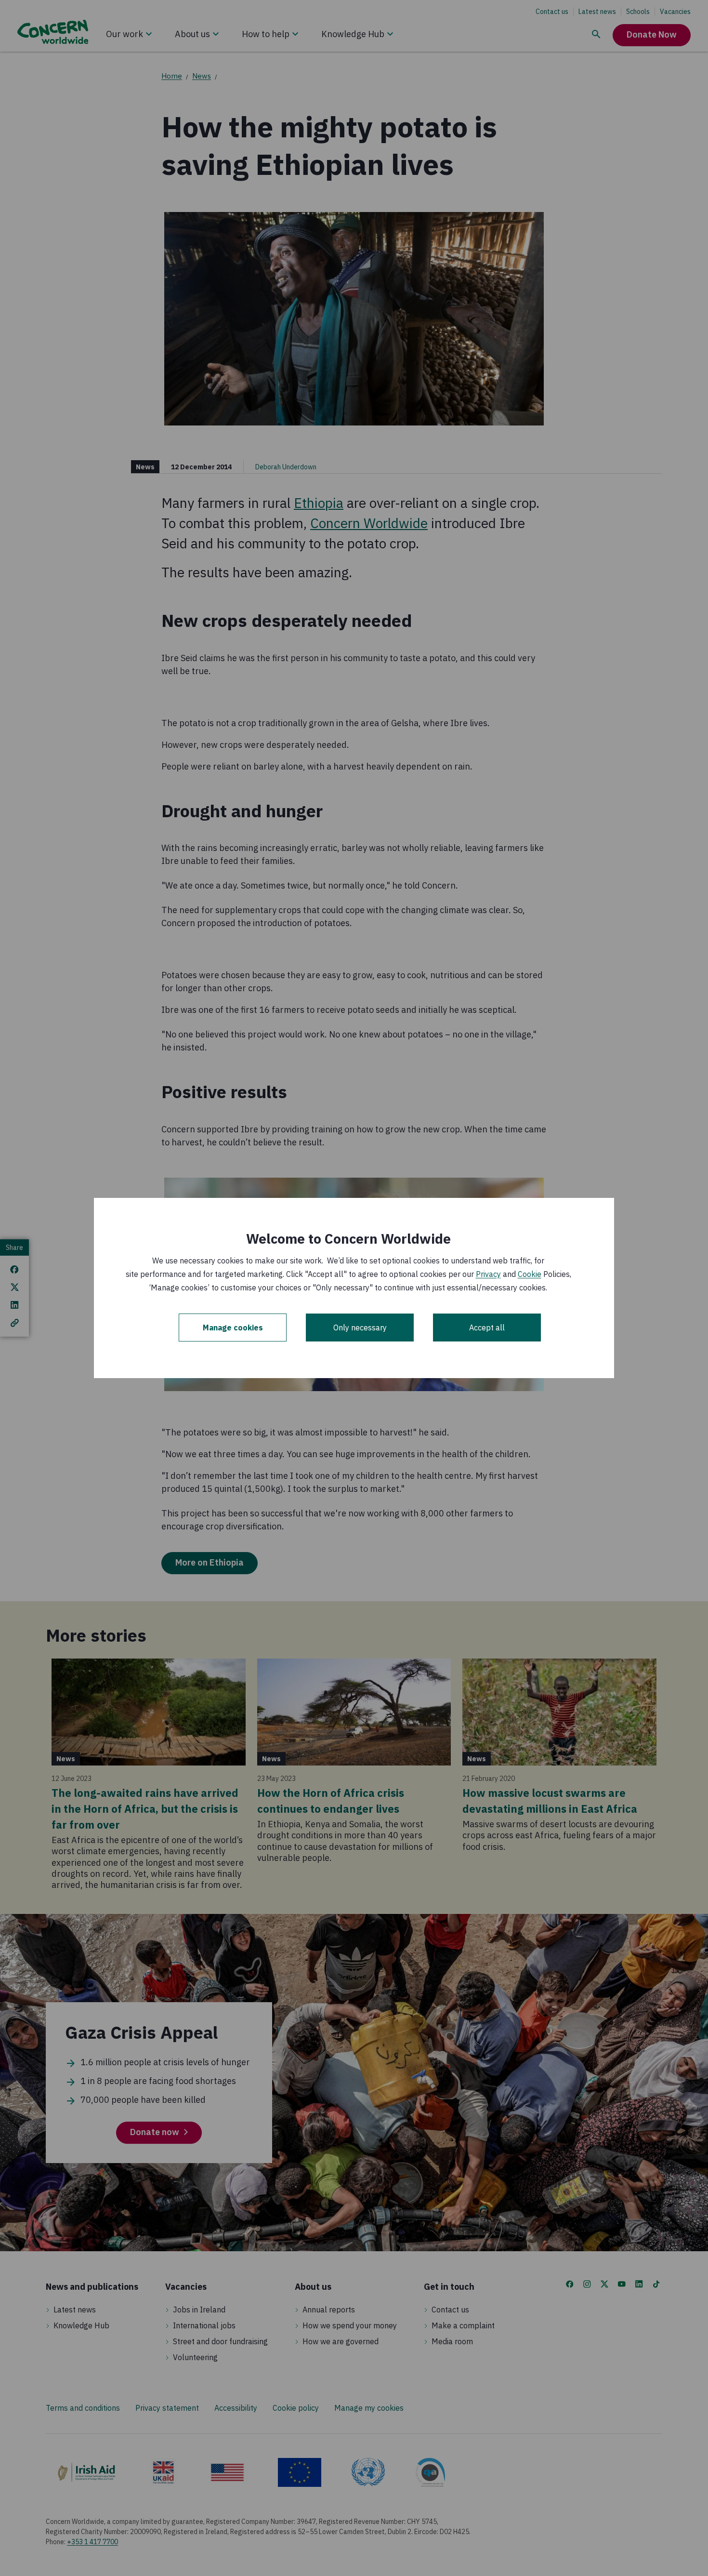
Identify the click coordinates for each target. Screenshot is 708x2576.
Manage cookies (233, 1328)
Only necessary (360, 1328)
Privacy (488, 1274)
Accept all (487, 1328)
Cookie (530, 1274)
